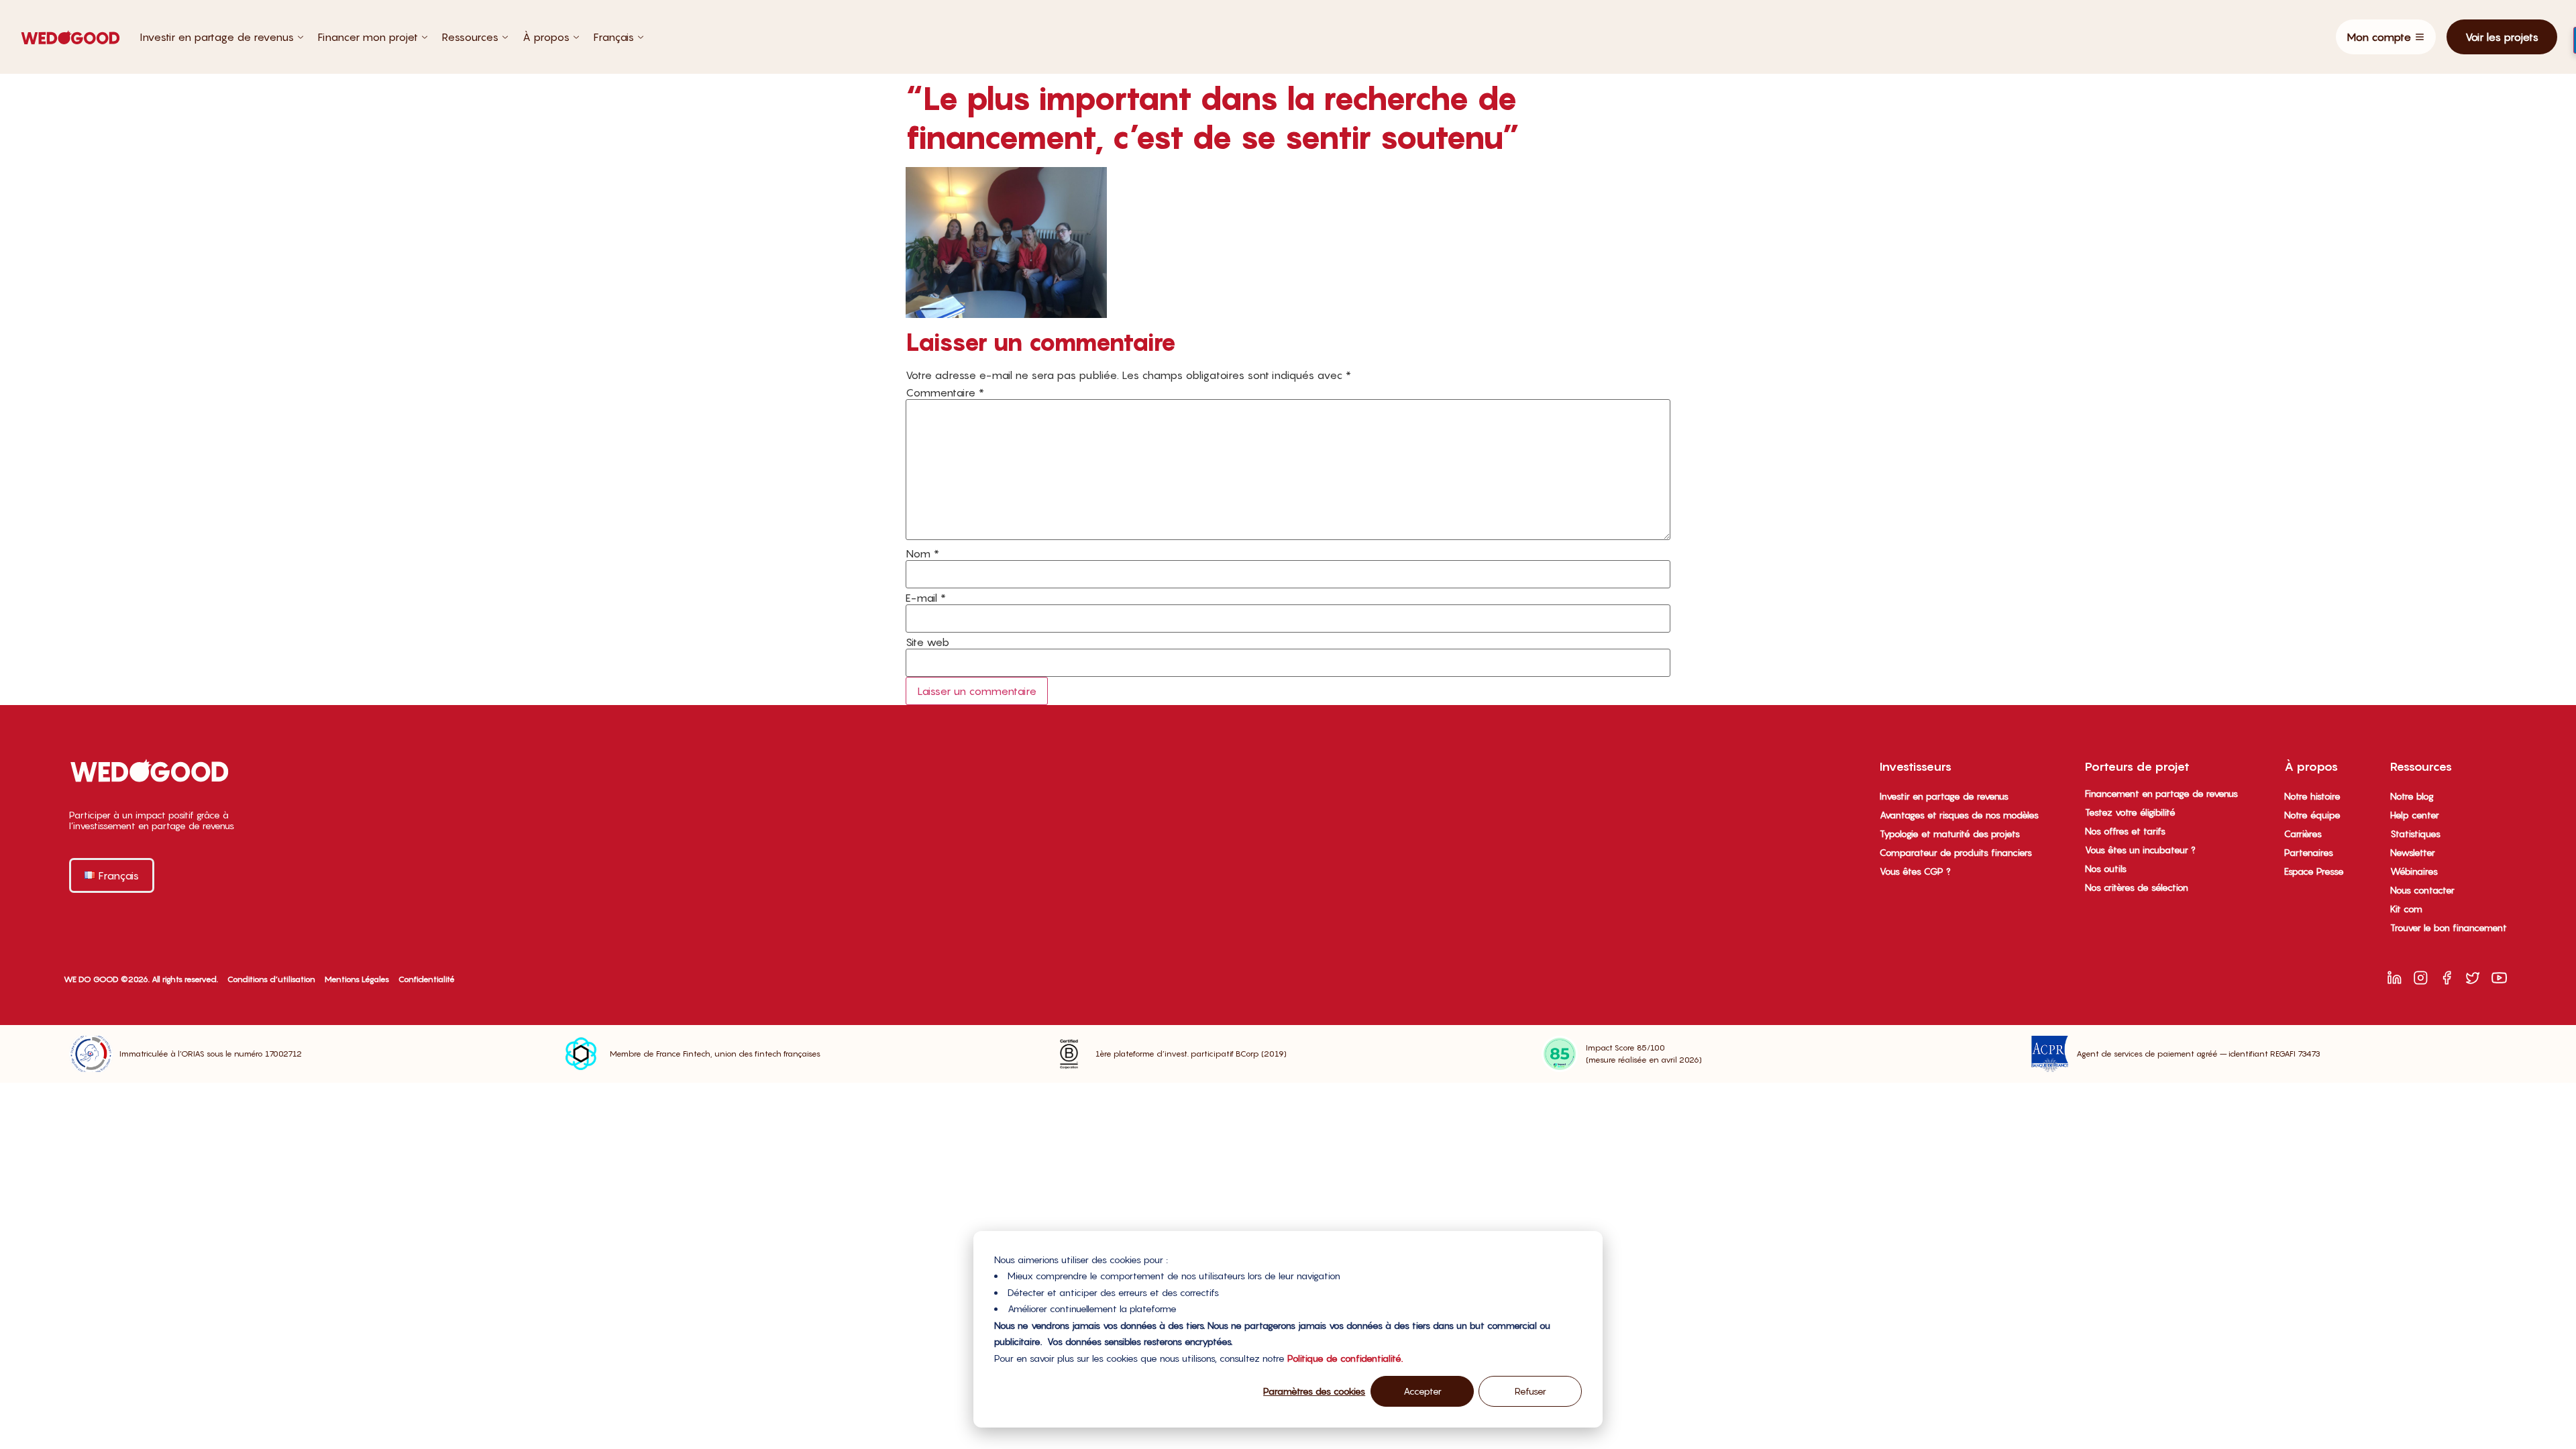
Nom (922, 553)
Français (614, 37)
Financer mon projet (368, 37)
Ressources (470, 37)
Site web (927, 642)
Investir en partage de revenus (217, 37)
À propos (546, 37)
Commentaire (945, 392)
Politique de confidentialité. (1345, 1358)
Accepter (1423, 1391)
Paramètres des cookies (1314, 1391)
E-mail (926, 598)
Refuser (1531, 1391)
